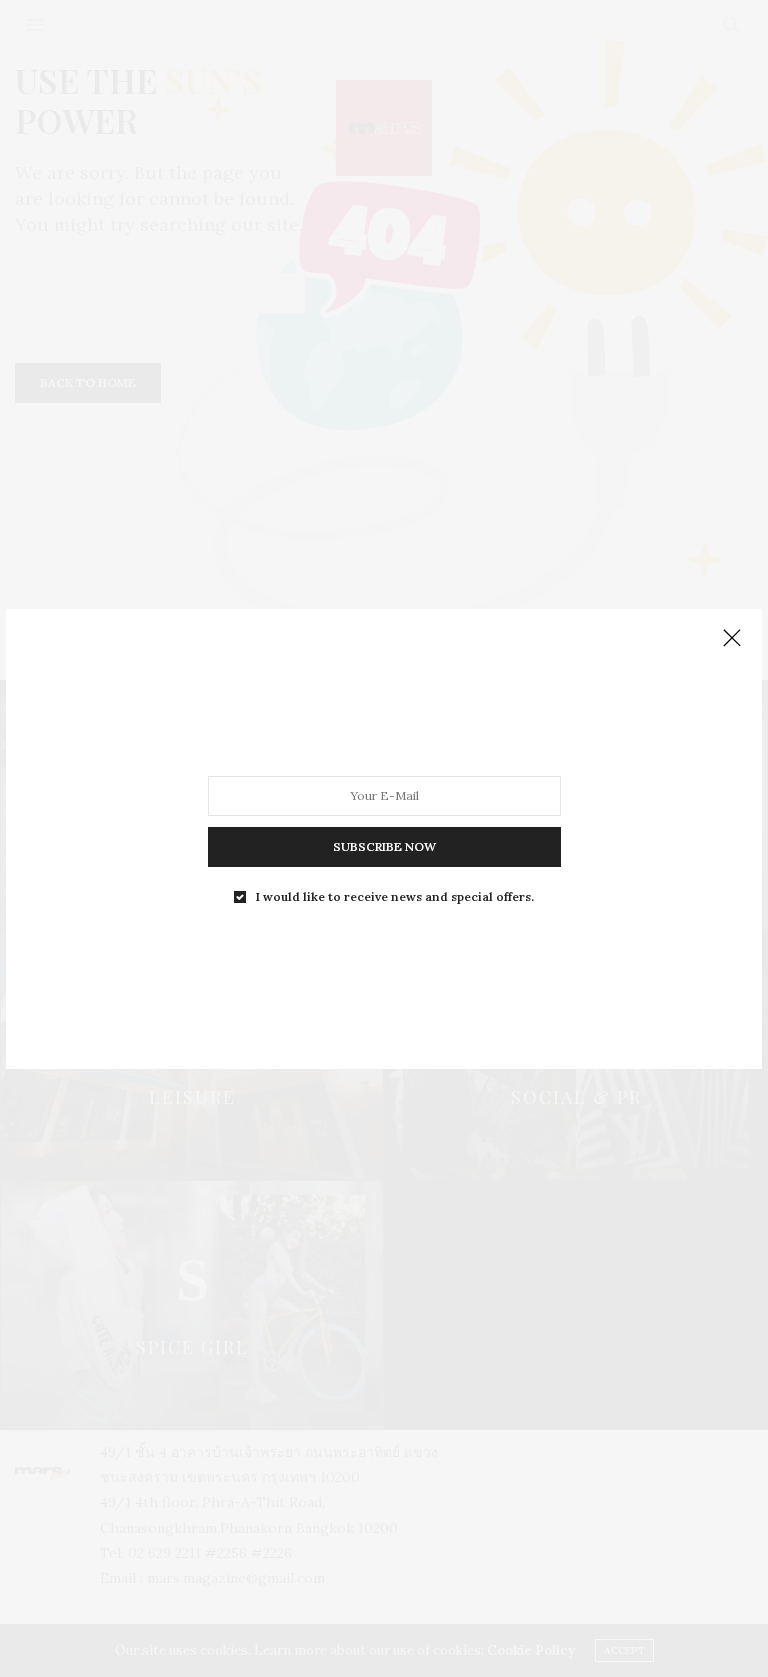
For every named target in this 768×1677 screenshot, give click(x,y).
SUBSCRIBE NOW (384, 845)
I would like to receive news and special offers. (395, 896)
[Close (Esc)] (732, 639)
